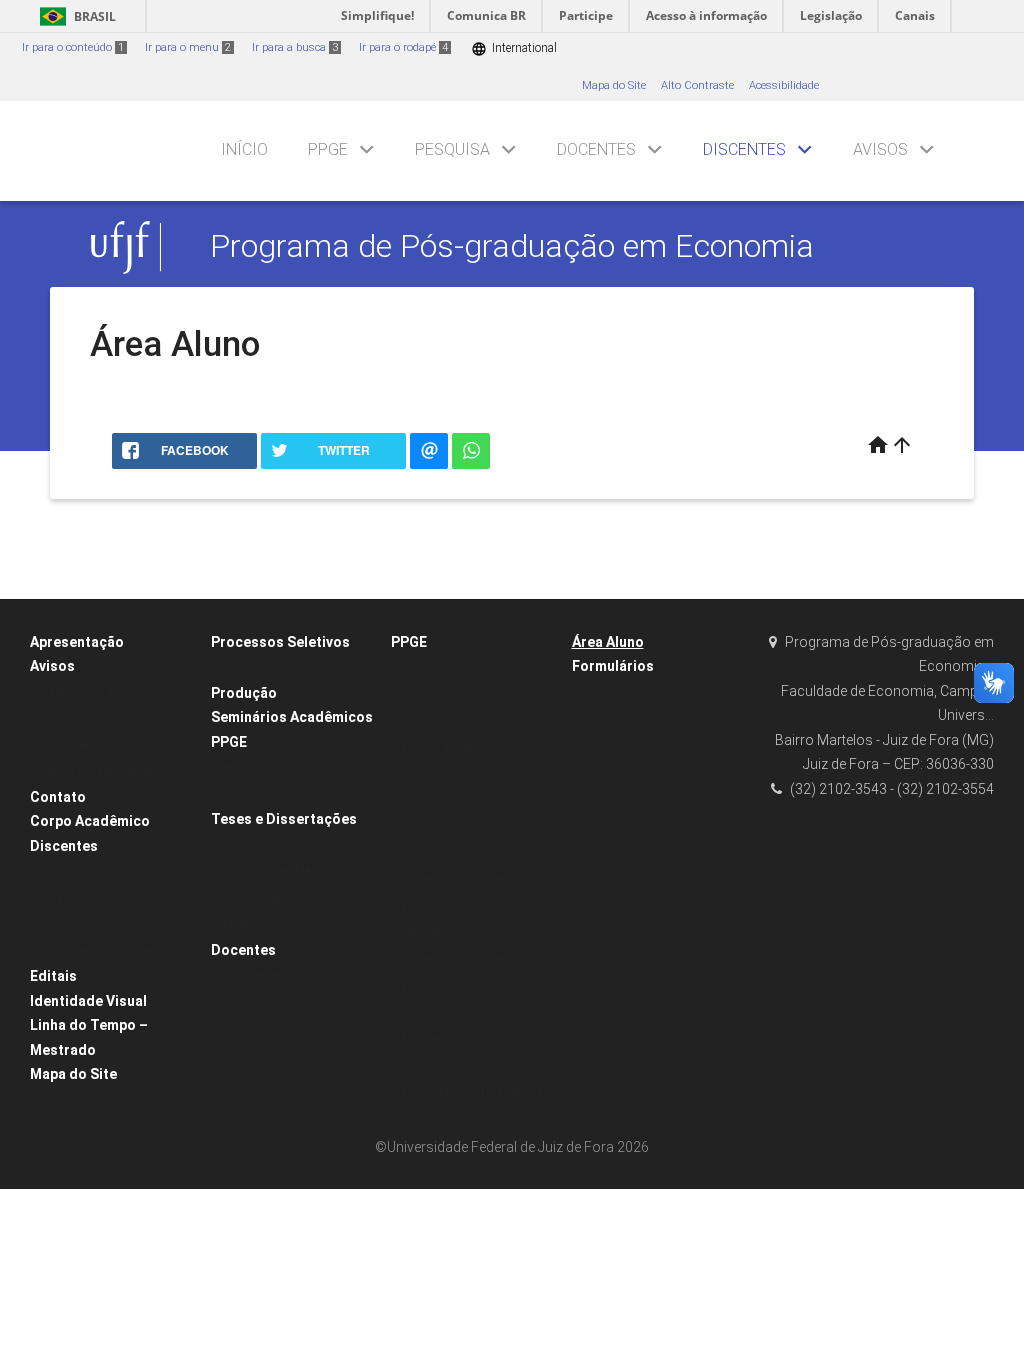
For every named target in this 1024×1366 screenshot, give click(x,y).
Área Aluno (608, 642)
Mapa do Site (614, 85)
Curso (416, 720)
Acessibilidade (784, 85)
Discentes (744, 149)
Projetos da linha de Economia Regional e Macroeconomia (455, 906)
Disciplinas (430, 1065)
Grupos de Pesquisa (453, 826)
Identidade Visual (88, 1001)
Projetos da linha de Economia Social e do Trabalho (457, 986)
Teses (236, 924)
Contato (58, 797)
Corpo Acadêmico (90, 821)
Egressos (63, 898)
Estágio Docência (85, 924)
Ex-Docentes (252, 975)
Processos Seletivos (280, 642)
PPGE (328, 149)
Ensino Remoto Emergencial (473, 1091)
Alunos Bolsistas (83, 871)
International (514, 48)
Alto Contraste (697, 85)
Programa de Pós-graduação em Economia (512, 246)
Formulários (613, 666)
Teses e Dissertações (284, 819)
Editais (53, 976)
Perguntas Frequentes (97, 771)
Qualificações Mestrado (282, 871)
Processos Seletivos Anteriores (299, 667)
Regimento (428, 1038)
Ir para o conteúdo (73, 47)
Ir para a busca (295, 47)
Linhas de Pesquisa (453, 853)
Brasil (74, 16)
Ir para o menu (188, 47)
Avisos (880, 149)
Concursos (68, 718)
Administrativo (438, 667)
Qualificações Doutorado (285, 845)
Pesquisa (452, 149)
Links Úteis (68, 745)
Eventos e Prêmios (448, 747)
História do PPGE (444, 694)
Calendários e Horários (100, 692)
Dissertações (254, 898)
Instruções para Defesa (100, 951)
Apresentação (77, 642)
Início (244, 149)
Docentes (596, 149)
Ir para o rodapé (403, 47)
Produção (244, 693)
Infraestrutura (437, 773)
